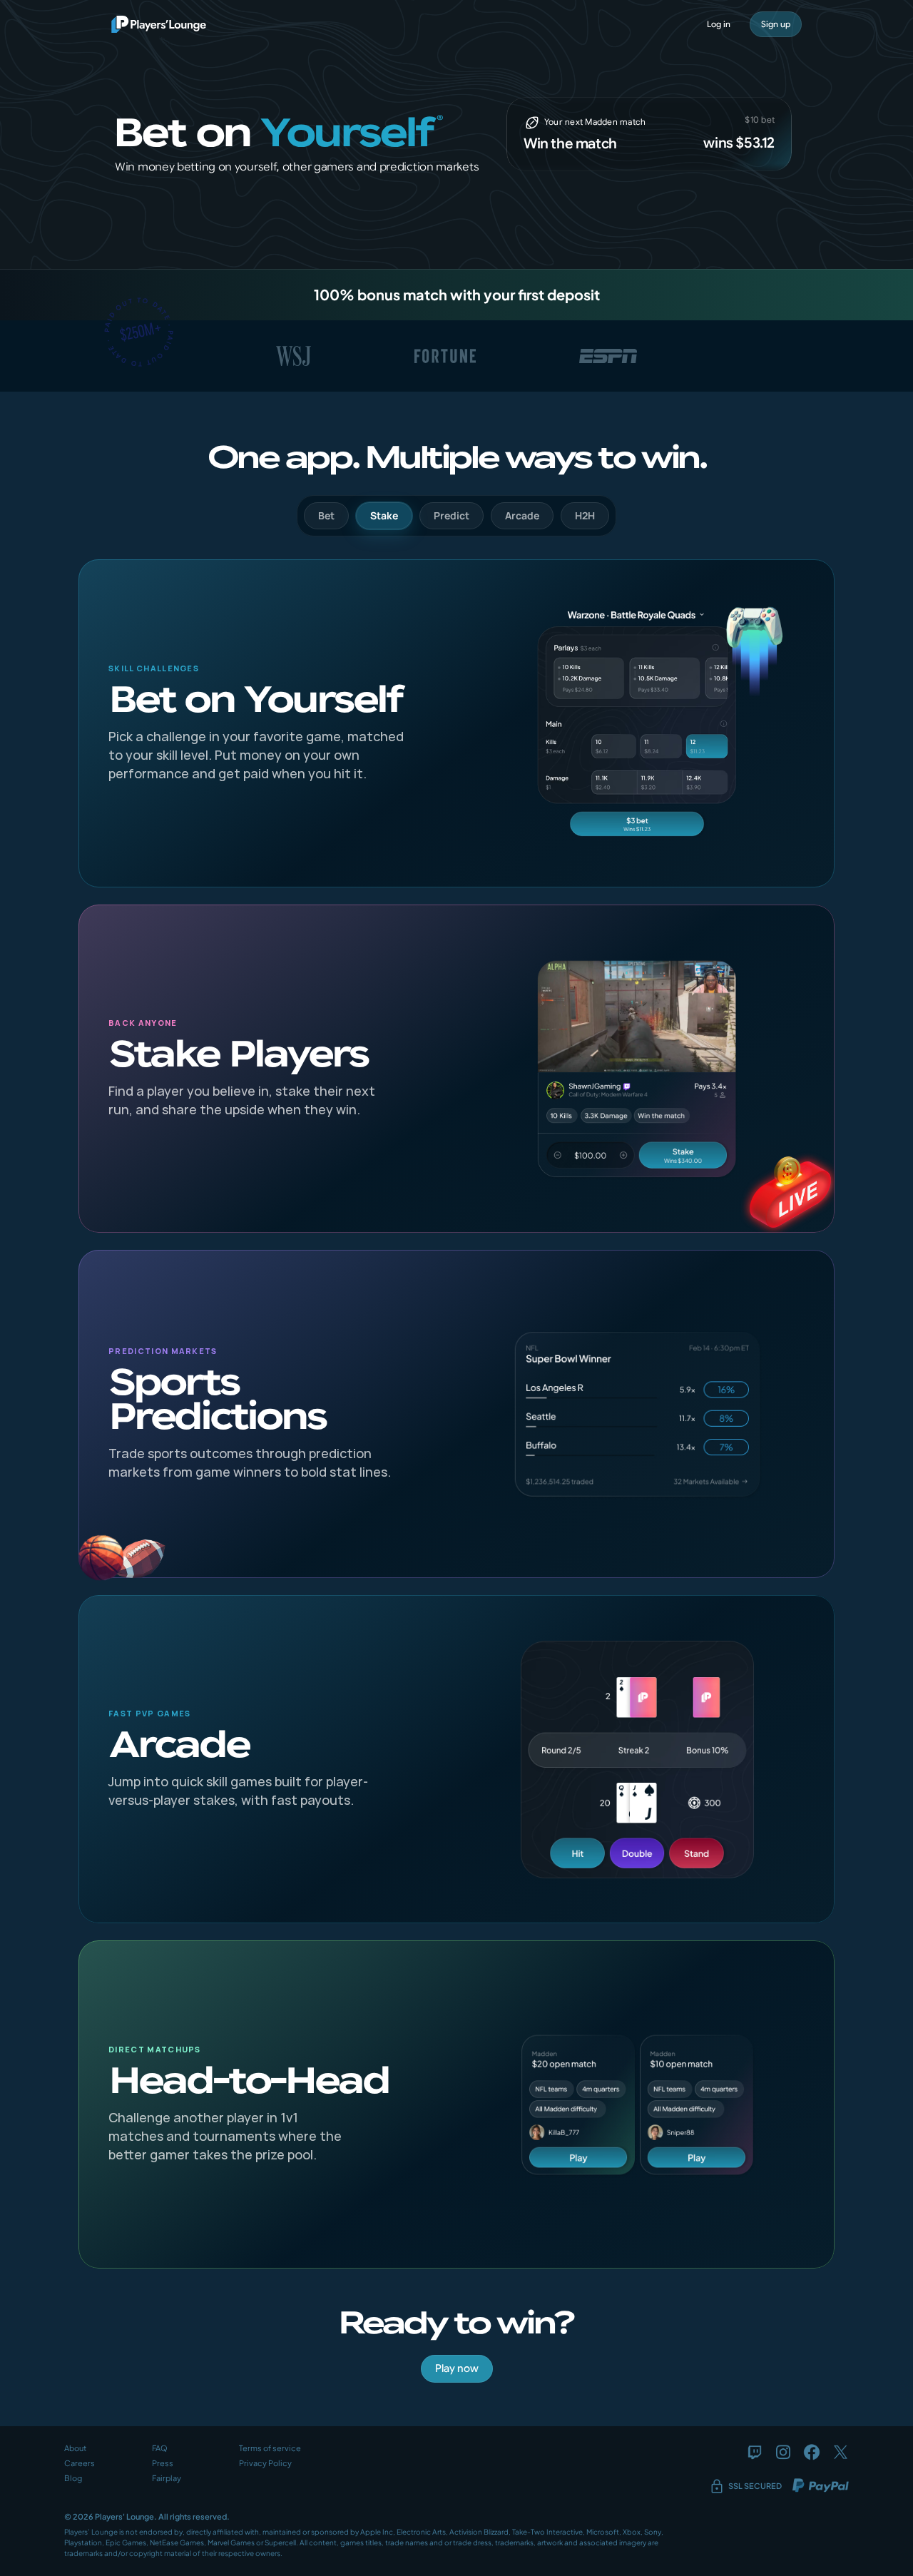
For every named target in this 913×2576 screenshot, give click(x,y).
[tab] (326, 516)
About (75, 2448)
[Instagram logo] (783, 2452)
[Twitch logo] (755, 2452)
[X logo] (840, 2452)
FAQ (160, 2448)
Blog (73, 2478)
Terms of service (270, 2448)
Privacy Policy (265, 2463)
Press (163, 2463)
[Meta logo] (812, 2452)
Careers (80, 2463)
